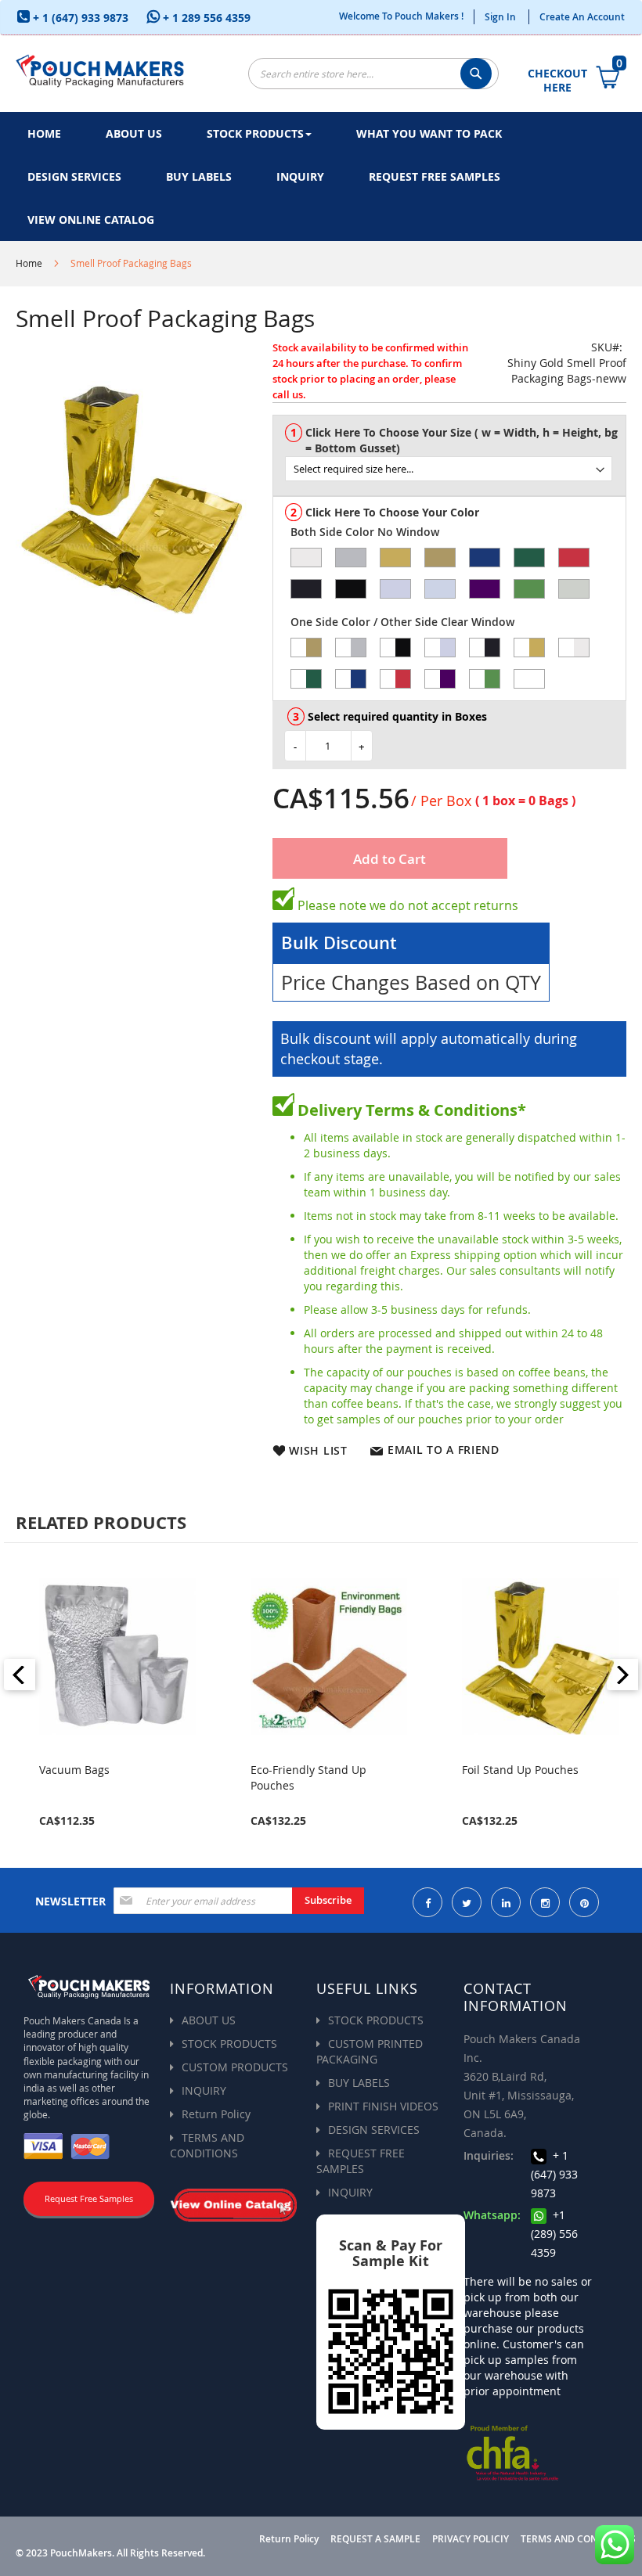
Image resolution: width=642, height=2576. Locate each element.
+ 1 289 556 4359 (205, 18)
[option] (306, 558)
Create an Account (582, 17)
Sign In (500, 17)
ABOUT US (209, 2020)
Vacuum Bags (74, 1770)
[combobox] (373, 74)
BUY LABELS (359, 2083)
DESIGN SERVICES (374, 2130)
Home (29, 263)
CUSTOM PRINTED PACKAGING (370, 2051)
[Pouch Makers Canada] (100, 69)
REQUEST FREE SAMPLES (361, 2161)
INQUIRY (204, 2090)
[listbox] (455, 462)
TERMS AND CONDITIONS (207, 2145)
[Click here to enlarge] (132, 497)
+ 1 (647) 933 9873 (79, 18)
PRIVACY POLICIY (471, 2539)
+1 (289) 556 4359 (554, 2234)
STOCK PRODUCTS (229, 2044)
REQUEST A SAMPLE (375, 2539)
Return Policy (216, 2114)
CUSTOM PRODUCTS (235, 2067)
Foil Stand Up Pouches (520, 1770)
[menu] (321, 176)
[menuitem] (44, 133)
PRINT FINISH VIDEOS (383, 2106)
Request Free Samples (89, 2198)
